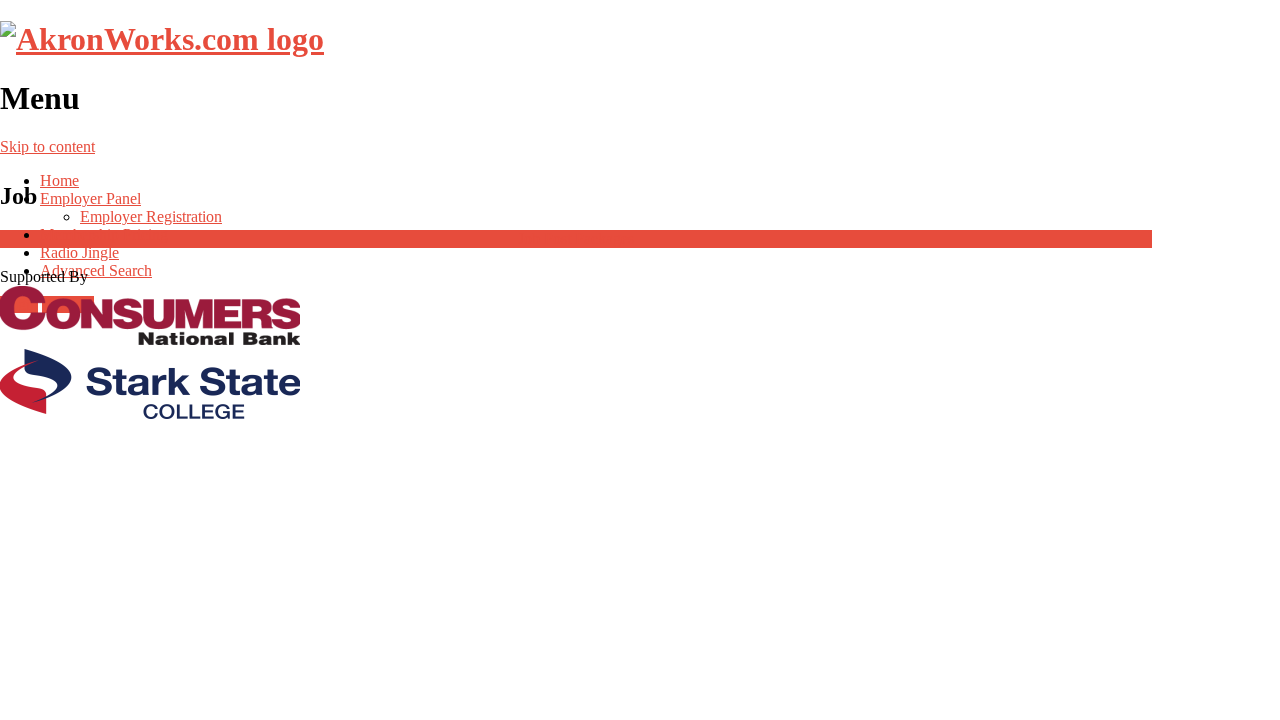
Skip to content (47, 146)
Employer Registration (151, 216)
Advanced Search (96, 270)
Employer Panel (90, 198)
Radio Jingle (79, 252)
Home (59, 180)
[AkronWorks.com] (162, 39)
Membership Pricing (104, 234)
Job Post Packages (576, 238)
